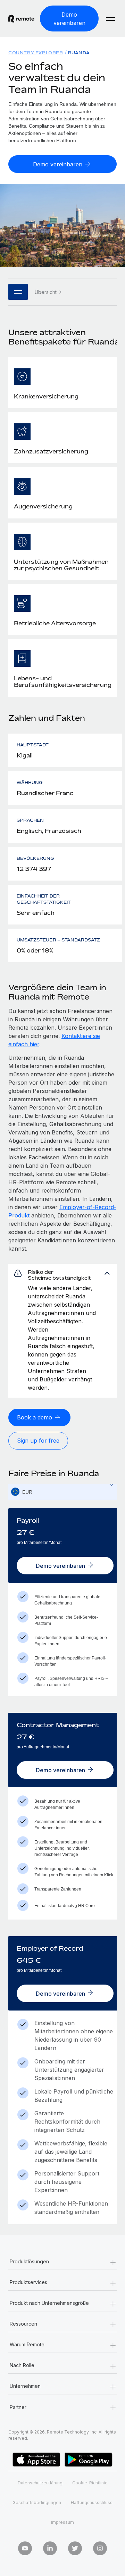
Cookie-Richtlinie (90, 2483)
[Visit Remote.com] (21, 19)
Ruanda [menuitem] (79, 53)
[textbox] (65, 1492)
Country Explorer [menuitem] (36, 53)
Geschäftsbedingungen (37, 2503)
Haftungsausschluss (92, 2503)
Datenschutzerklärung (40, 2483)
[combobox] (65, 1492)
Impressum (62, 2522)
